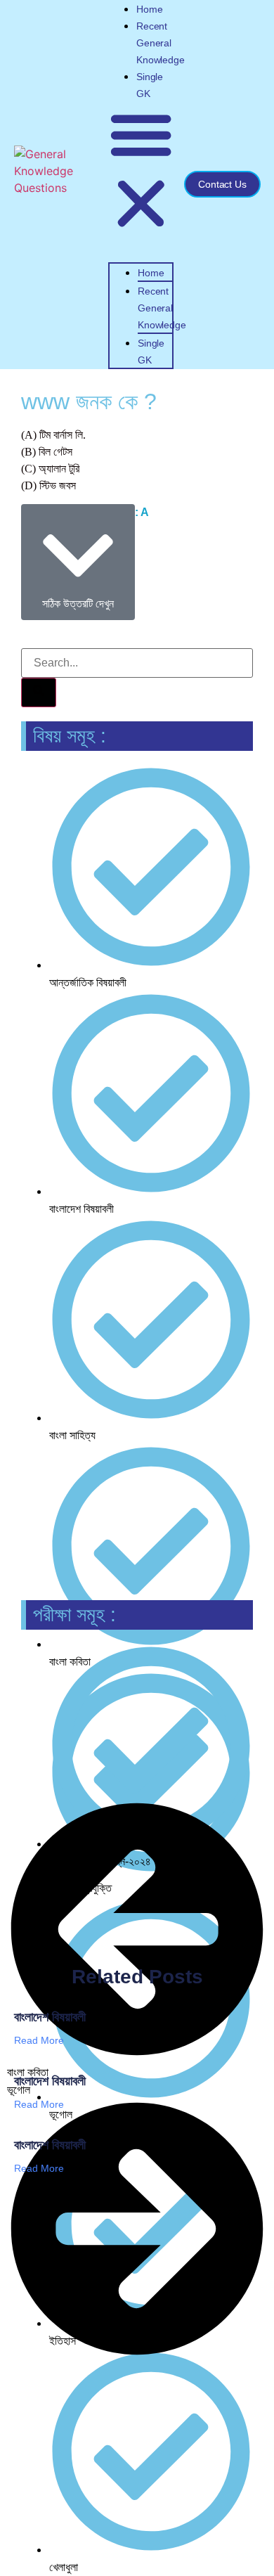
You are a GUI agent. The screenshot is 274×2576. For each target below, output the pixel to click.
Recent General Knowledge (160, 43)
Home (149, 9)
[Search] (39, 693)
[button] (141, 171)
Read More (39, 2040)
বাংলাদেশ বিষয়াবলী (50, 2017)
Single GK (151, 352)
